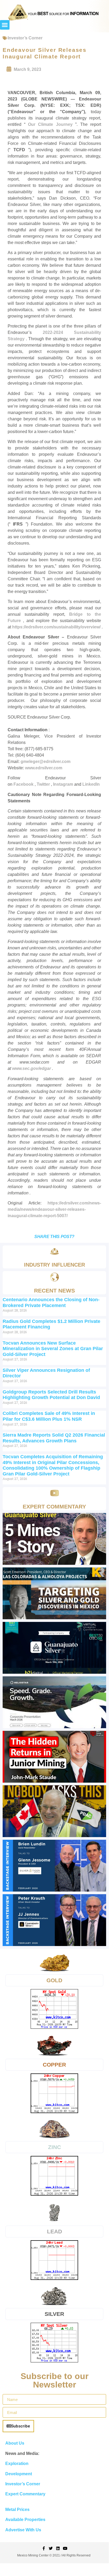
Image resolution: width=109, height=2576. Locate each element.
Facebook (24, 784)
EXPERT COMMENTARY (54, 1506)
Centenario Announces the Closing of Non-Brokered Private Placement (51, 1303)
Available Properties (25, 2520)
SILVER (54, 2314)
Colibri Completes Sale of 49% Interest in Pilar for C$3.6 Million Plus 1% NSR (49, 1416)
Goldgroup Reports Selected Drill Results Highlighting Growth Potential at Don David (51, 1395)
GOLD (54, 1980)
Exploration (17, 2464)
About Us (15, 2443)
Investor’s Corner (25, 38)
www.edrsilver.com (44, 768)
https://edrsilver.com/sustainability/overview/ (57, 627)
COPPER (54, 2065)
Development (19, 2474)
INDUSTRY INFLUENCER (54, 1265)
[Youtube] (65, 2548)
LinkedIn (91, 784)
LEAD (54, 2231)
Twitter (44, 784)
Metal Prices (17, 2510)
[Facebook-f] (44, 2548)
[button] (5, 25)
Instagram (64, 784)
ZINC (54, 2147)
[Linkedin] (58, 2548)
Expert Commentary (25, 2494)
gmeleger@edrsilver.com (46, 762)
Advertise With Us (23, 2530)
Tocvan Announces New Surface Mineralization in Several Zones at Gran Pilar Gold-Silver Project (53, 1349)
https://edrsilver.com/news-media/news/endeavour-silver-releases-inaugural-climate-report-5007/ (54, 1209)
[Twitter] (51, 2548)
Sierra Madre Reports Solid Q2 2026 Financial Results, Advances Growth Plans (54, 1438)
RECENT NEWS (54, 1291)
